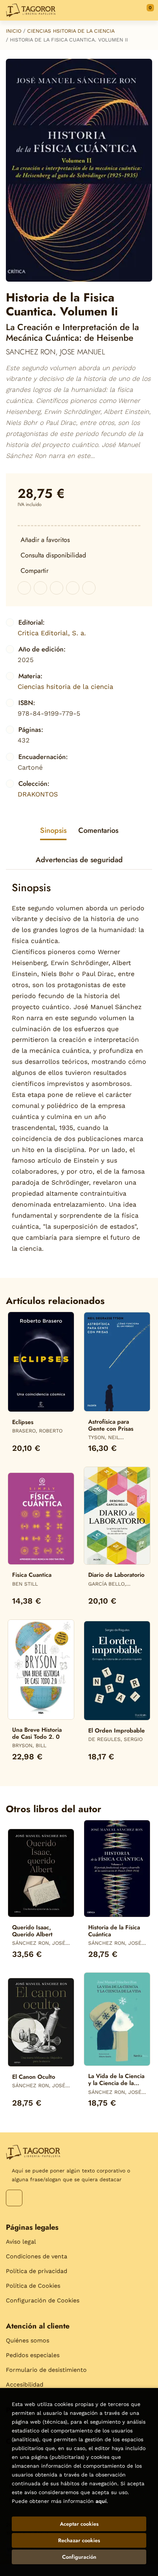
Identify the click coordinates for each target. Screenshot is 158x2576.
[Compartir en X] (40, 588)
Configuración (79, 2557)
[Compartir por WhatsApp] (57, 588)
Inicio (14, 31)
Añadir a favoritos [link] (45, 540)
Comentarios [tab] (98, 830)
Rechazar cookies (79, 2540)
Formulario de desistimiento (46, 2370)
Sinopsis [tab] (53, 830)
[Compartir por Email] (73, 588)
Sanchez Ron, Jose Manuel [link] (55, 352)
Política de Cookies (33, 2286)
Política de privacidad (37, 2271)
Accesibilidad (25, 2384)
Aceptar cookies (79, 2524)
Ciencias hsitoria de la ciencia (71, 31)
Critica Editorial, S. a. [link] (52, 633)
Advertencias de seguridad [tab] (79, 860)
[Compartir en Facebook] (24, 588)
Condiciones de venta (37, 2256)
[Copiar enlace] (89, 588)
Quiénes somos (28, 2340)
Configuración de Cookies (43, 2300)
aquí (101, 2501)
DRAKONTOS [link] (38, 794)
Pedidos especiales (33, 2355)
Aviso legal (21, 2242)
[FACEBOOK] (14, 2198)
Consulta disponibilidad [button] (53, 555)
